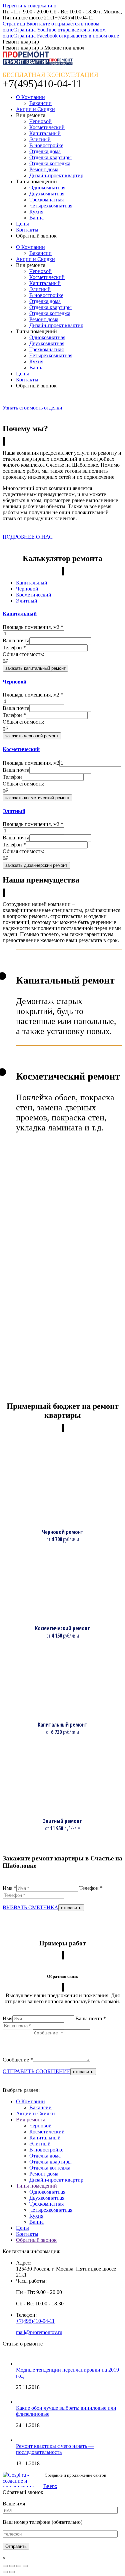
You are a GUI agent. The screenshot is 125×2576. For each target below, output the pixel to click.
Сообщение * (18, 2060)
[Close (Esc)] (5, 2566)
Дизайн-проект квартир (56, 2180)
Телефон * (91, 1888)
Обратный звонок (36, 2240)
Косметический (47, 2132)
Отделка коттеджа (50, 2168)
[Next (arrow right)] (12, 2572)
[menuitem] (30, 97)
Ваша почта (16, 640)
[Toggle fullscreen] (19, 2566)
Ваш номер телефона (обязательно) (42, 2522)
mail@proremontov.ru (39, 2332)
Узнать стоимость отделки (32, 408)
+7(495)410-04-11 (35, 2321)
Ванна (36, 2222)
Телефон (14, 648)
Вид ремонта (31, 2120)
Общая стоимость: (23, 654)
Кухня (36, 2216)
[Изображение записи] (23, 2364)
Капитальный (45, 2138)
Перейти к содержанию (29, 6)
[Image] (56, 1518)
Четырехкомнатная (51, 2210)
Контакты (27, 2234)
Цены (22, 2228)
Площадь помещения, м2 (33, 627)
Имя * (9, 1888)
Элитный (40, 2144)
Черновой (40, 2126)
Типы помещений (36, 2186)
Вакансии (40, 2107)
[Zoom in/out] (25, 2566)
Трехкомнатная (46, 2204)
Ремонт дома (44, 2174)
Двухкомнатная (47, 2198)
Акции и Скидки (35, 2113)
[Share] (12, 2566)
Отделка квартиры (50, 2162)
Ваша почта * (91, 2018)
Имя (7, 2018)
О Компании (30, 2101)
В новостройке (46, 2150)
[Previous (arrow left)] (5, 2572)
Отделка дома (45, 2156)
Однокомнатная (47, 2192)
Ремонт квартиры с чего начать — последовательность (55, 2449)
